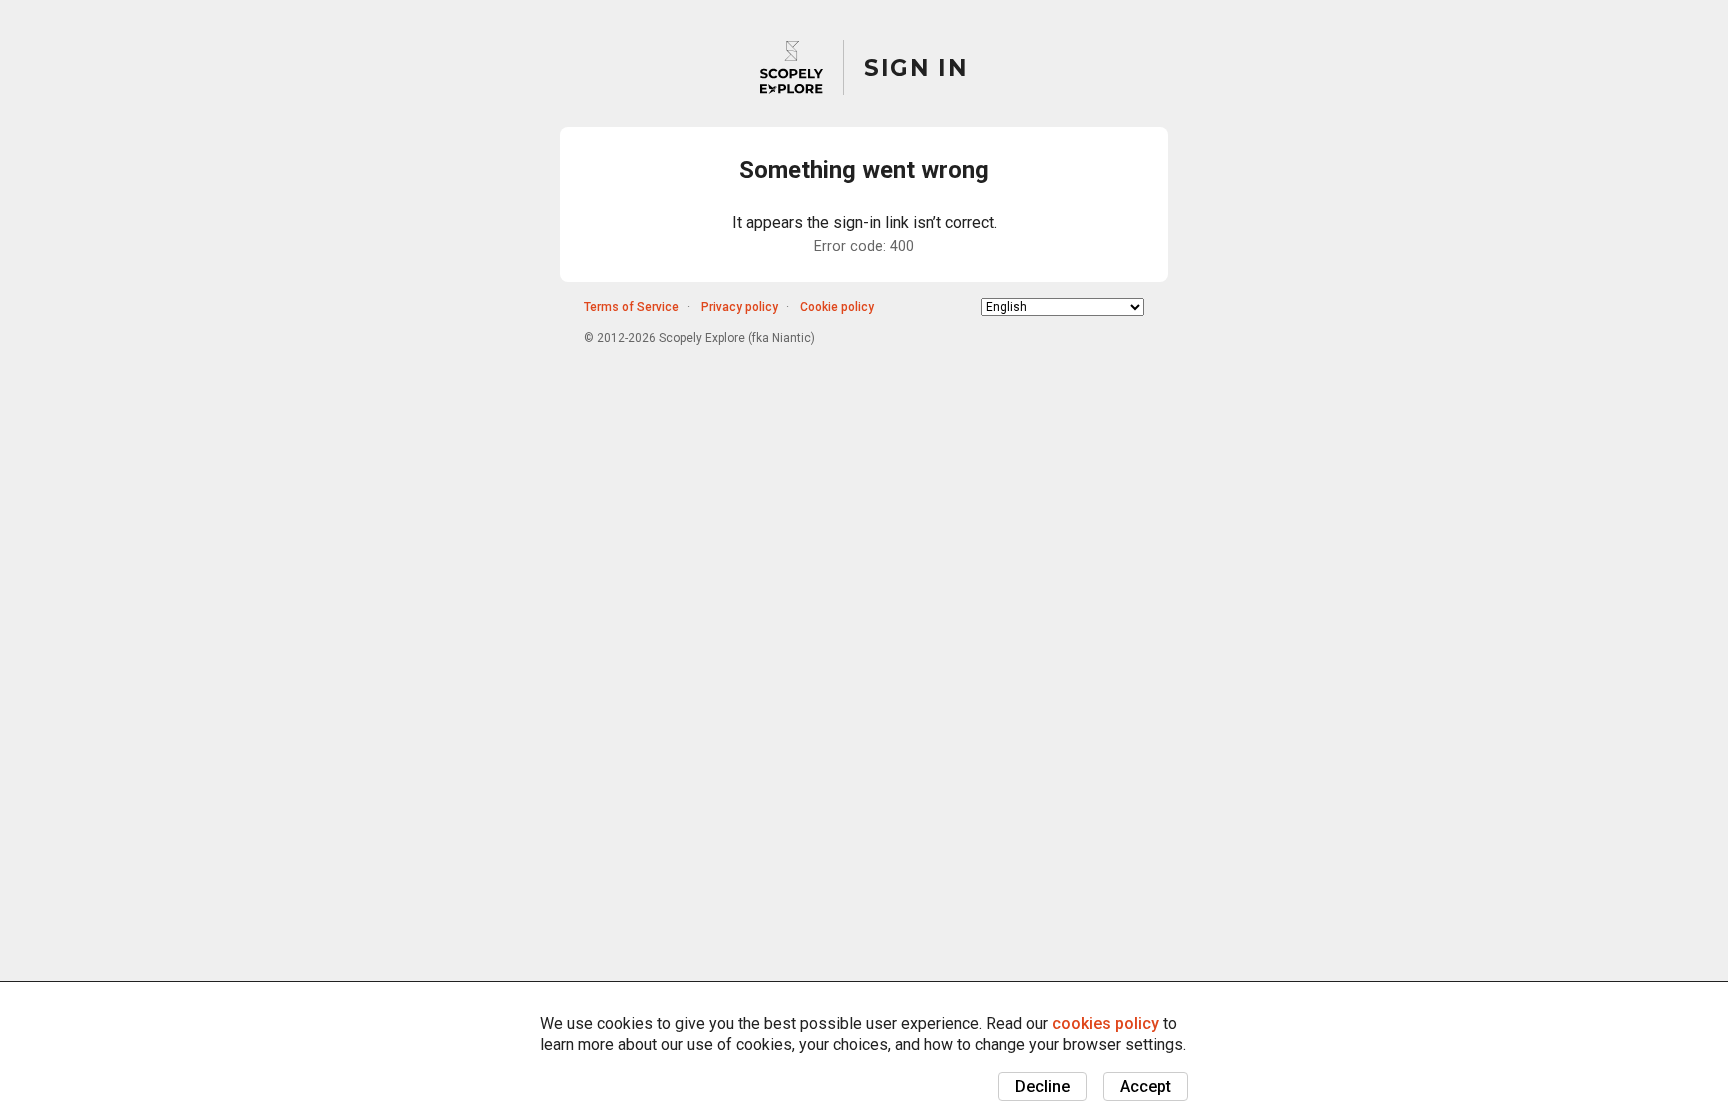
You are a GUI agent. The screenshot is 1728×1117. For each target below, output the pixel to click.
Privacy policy (739, 307)
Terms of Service (631, 307)
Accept (1145, 1086)
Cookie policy (837, 307)
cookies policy (1105, 1023)
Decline (1042, 1086)
